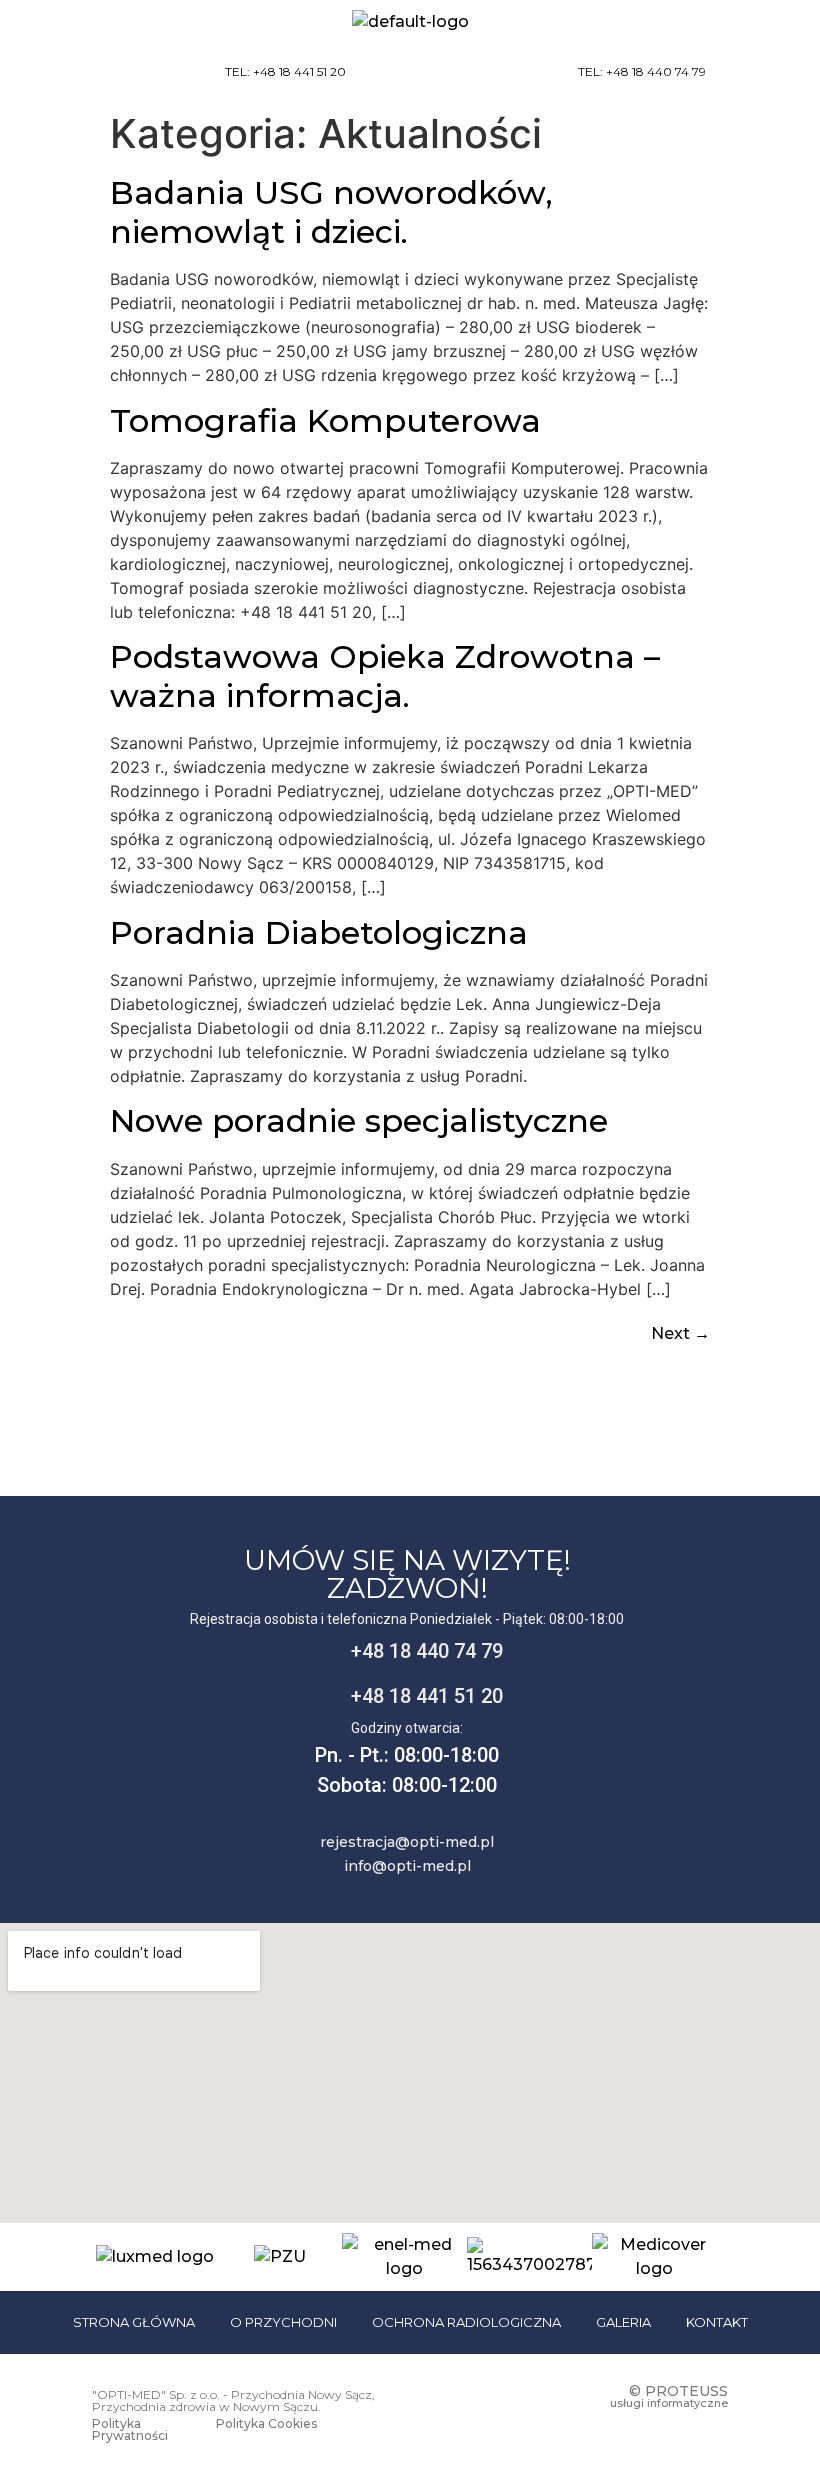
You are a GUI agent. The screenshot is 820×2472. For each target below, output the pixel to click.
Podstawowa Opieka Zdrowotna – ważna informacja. (385, 675)
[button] (770, 73)
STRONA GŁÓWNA (134, 2322)
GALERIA (623, 2322)
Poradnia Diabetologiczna (319, 932)
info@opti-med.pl (407, 1866)
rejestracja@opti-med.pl (407, 1842)
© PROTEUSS (678, 2391)
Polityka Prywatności (130, 2429)
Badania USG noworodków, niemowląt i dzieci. (331, 211)
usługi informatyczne (669, 2403)
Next (680, 1333)
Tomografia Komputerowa (325, 420)
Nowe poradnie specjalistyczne (359, 1120)
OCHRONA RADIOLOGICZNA (466, 2322)
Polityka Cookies (266, 2423)
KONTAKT (717, 2322)
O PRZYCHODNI (283, 2322)
